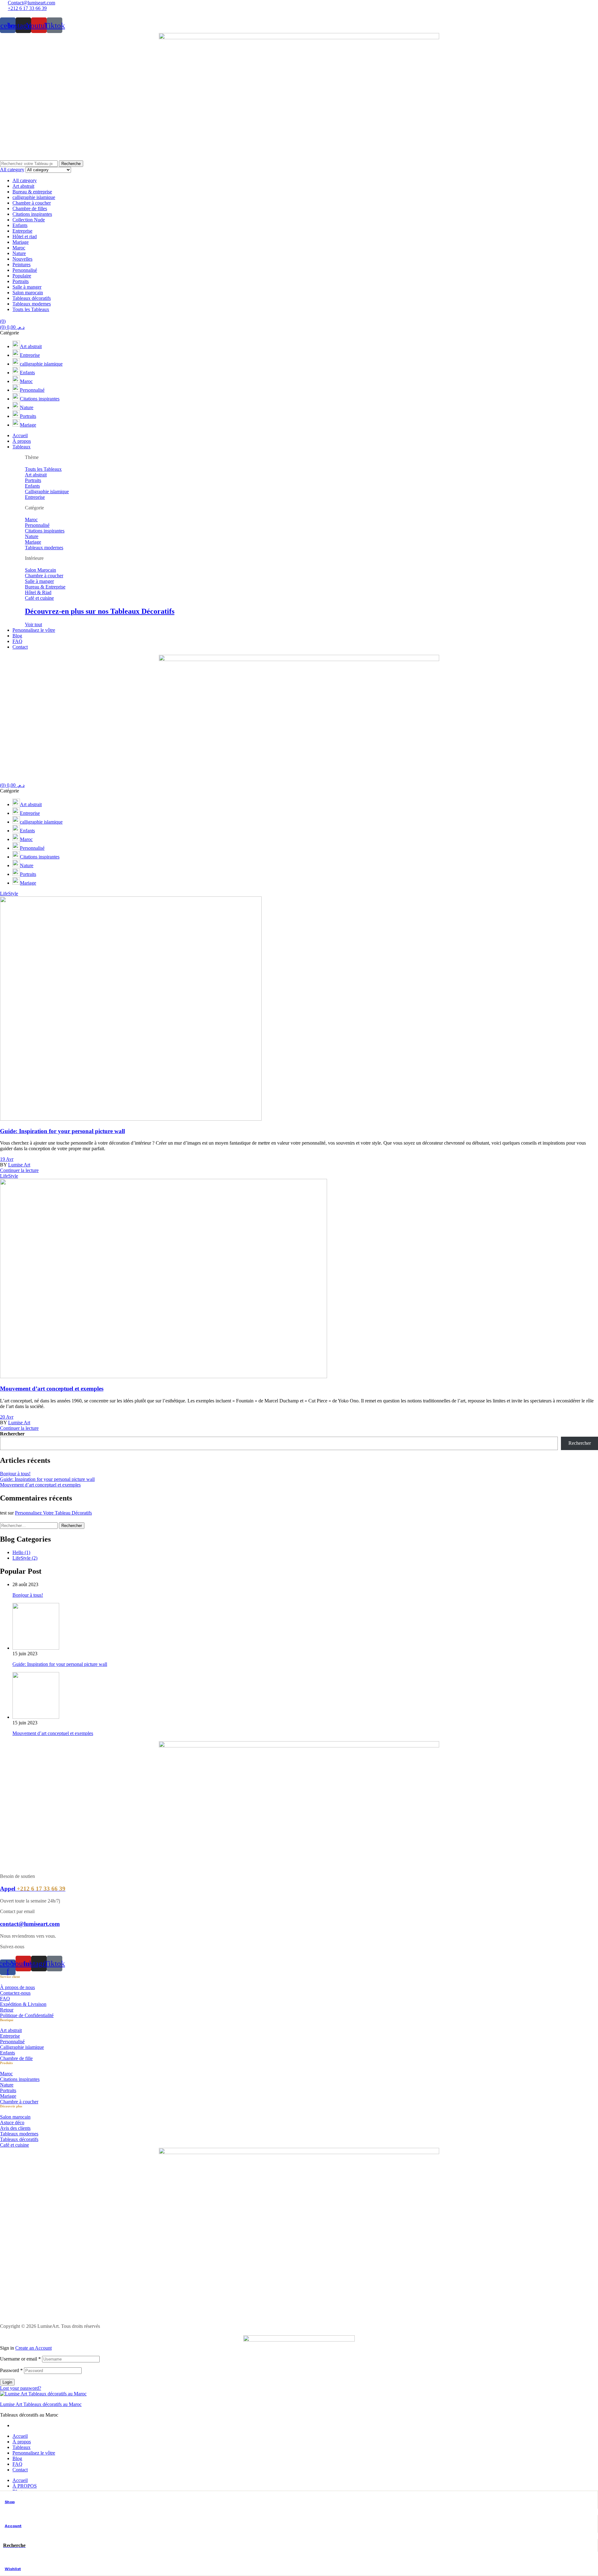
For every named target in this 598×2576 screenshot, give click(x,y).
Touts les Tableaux (31, 309)
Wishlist (13, 2569)
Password (11, 2370)
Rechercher (12, 1434)
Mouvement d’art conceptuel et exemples (52, 1389)
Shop (10, 2502)
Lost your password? (21, 2388)
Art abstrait (23, 186)
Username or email (20, 2359)
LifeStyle (9, 893)
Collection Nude (29, 220)
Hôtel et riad (25, 236)
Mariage (21, 242)
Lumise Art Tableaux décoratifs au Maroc (41, 2404)
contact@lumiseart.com (30, 1924)
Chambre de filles (30, 208)
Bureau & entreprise (32, 192)
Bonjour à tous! (15, 1474)
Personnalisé (25, 270)
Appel (33, 1889)
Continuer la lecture (19, 1170)
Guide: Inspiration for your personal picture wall (62, 1131)
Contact (20, 2470)
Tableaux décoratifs (32, 298)
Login (7, 2382)
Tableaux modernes (32, 304)
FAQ (17, 2464)
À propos (22, 2442)
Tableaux (21, 2447)
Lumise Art (19, 1165)
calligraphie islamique (34, 197)
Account (13, 2526)
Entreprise (22, 231)
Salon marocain (28, 293)
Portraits (21, 281)
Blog (17, 2458)
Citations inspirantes (32, 214)
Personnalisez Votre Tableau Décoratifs (53, 1513)
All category (25, 180)
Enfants (20, 225)
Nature (19, 253)
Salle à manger (27, 287)
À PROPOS (25, 2486)
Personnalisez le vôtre (34, 2453)
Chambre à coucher (32, 203)
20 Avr (7, 1417)
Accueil (20, 2436)
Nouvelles (22, 259)
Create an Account (33, 2348)
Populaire (22, 276)
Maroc (19, 248)
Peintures (21, 265)
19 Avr (7, 1159)
